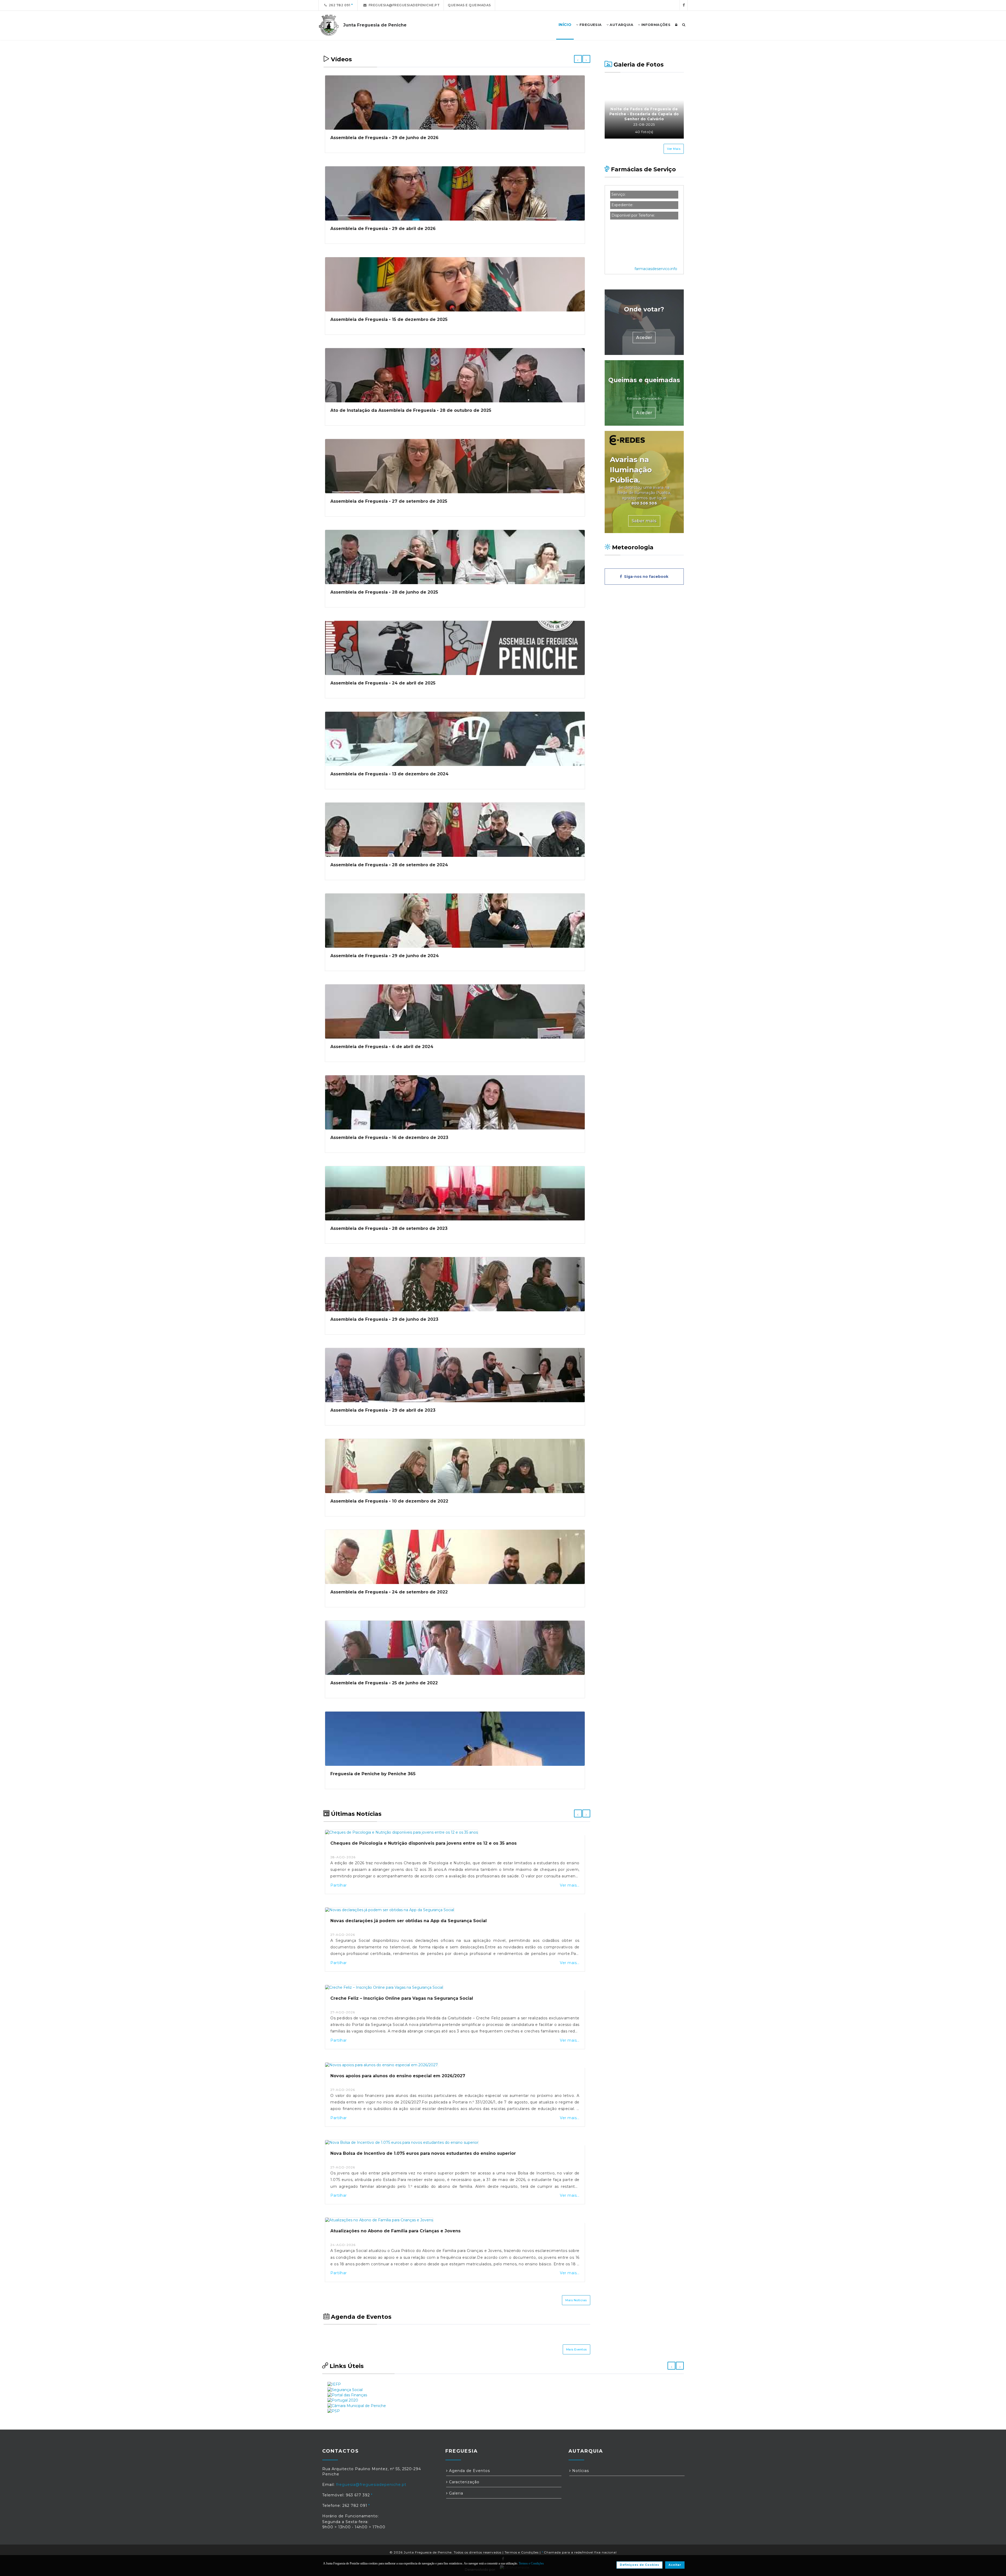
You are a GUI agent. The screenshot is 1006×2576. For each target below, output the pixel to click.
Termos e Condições (522, 2552)
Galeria (455, 2493)
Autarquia (621, 25)
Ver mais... (570, 1885)
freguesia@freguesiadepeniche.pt (403, 5)
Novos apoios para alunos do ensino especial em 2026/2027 (398, 2076)
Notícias (580, 2471)
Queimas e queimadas (469, 5)
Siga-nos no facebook (645, 577)
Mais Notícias (576, 2300)
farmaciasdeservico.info (656, 269)
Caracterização (464, 2482)
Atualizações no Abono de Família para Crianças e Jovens (395, 2231)
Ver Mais (674, 149)
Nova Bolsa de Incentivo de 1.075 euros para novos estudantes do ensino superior (423, 2153)
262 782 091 (339, 5)
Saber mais (644, 521)
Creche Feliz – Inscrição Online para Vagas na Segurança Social (402, 1998)
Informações (655, 25)
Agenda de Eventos (469, 2471)
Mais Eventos (576, 2349)
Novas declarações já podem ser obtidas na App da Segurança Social (409, 1921)
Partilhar (339, 1885)
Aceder (644, 338)
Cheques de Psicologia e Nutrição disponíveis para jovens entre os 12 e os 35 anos (423, 1843)
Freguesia (590, 25)
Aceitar (675, 2565)
